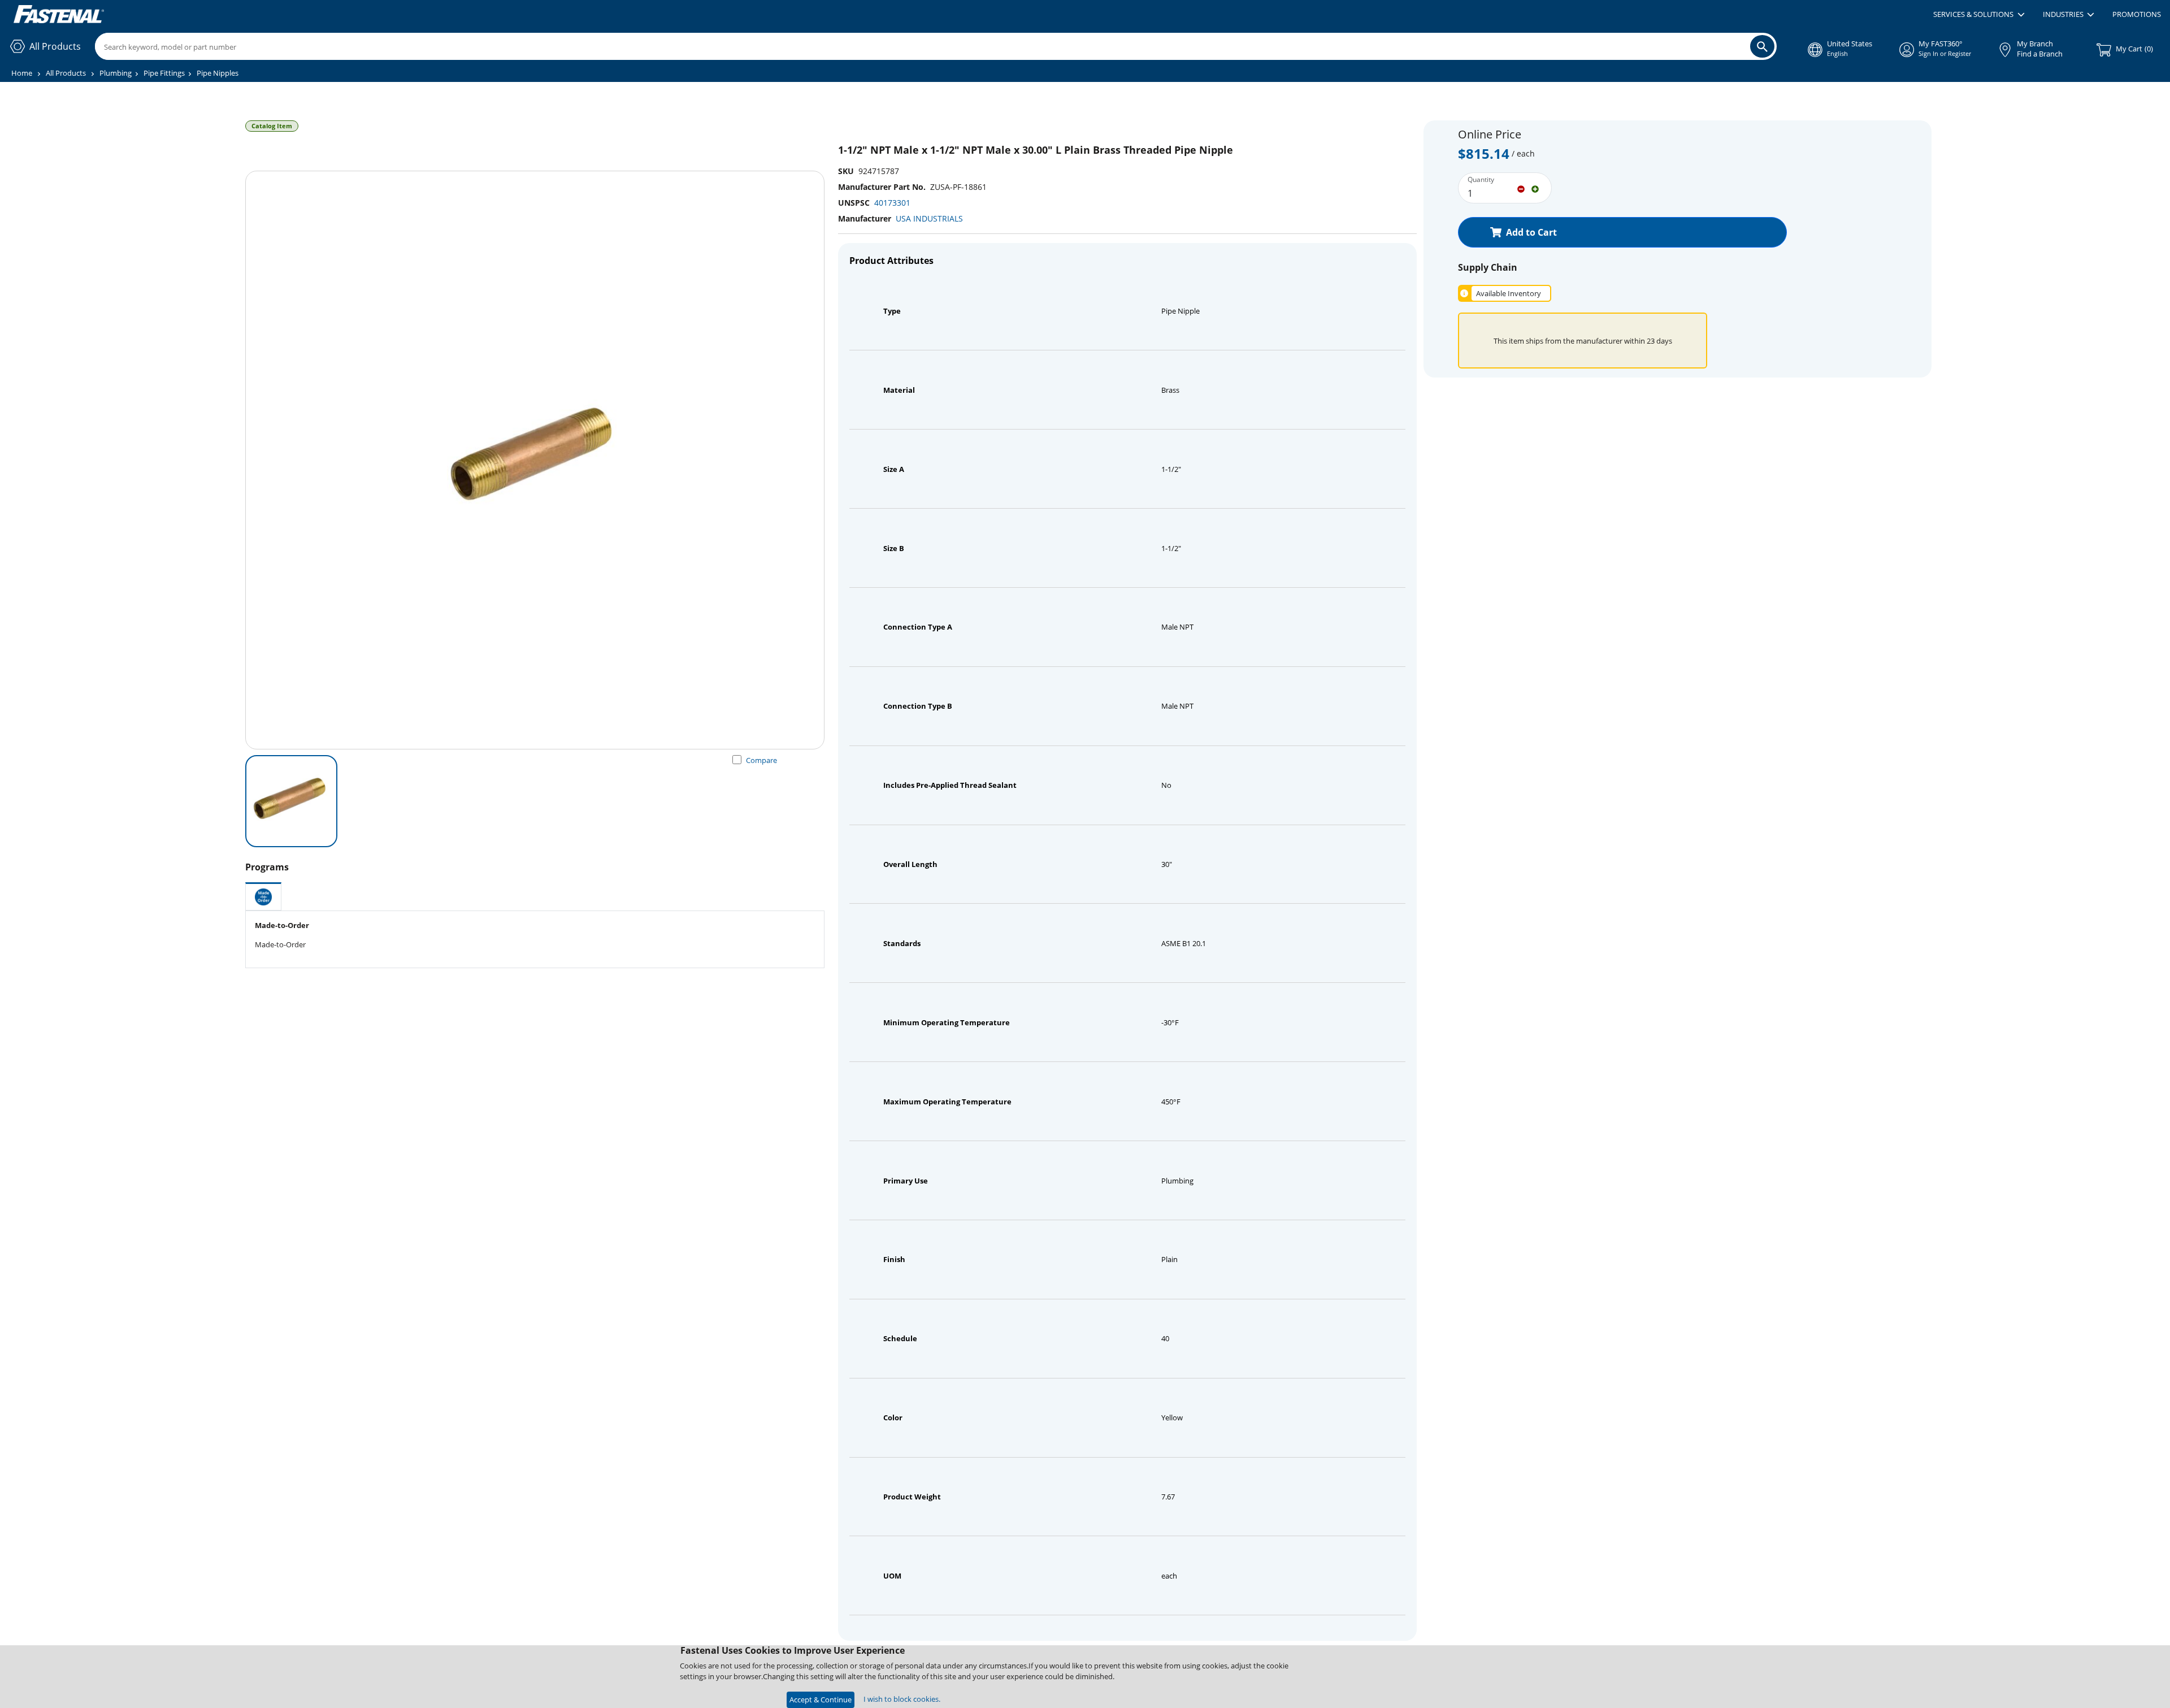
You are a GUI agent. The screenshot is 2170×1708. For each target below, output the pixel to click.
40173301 (892, 203)
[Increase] (1535, 188)
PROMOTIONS (2137, 14)
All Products (66, 73)
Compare (761, 760)
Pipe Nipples (218, 73)
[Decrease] (1521, 188)
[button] (1979, 15)
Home (22, 73)
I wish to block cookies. (902, 1699)
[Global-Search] (1762, 46)
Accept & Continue (821, 1700)
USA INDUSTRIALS (929, 218)
